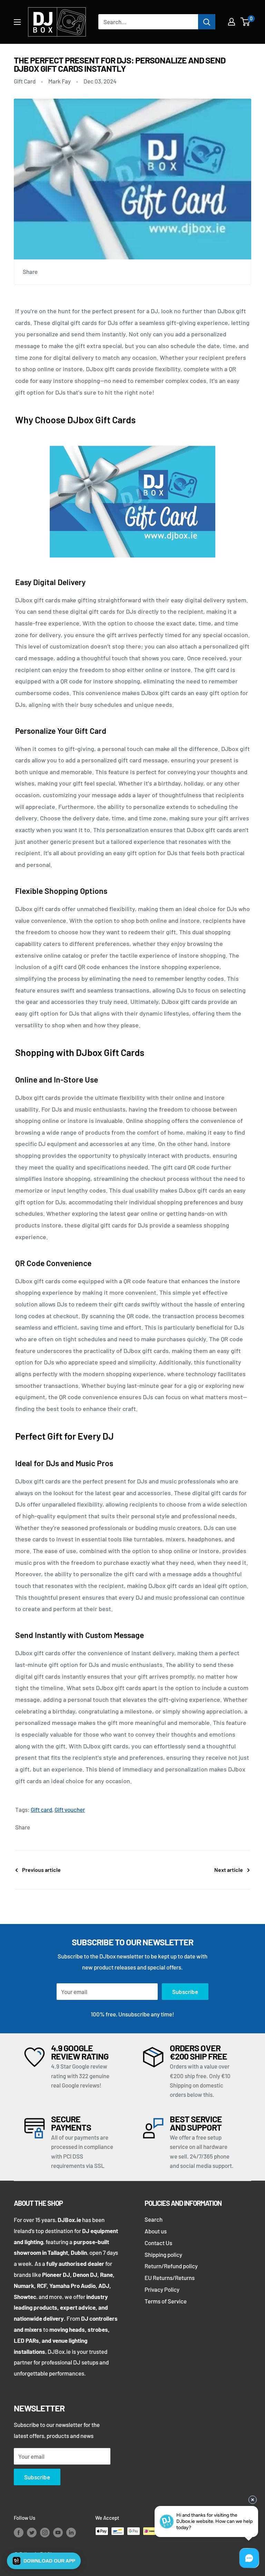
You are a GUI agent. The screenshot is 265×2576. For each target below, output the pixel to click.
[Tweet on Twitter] (76, 272)
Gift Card (25, 81)
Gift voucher (70, 1809)
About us (156, 2231)
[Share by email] (89, 272)
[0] (246, 22)
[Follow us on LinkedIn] (71, 2532)
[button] (44, 2561)
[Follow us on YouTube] (58, 2532)
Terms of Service (166, 2301)
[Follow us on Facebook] (19, 2532)
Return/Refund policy (171, 2266)
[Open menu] (17, 22)
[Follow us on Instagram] (45, 2532)
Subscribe (185, 1992)
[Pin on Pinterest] (62, 272)
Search (154, 2219)
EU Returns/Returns (170, 2278)
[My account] (232, 22)
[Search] (207, 22)
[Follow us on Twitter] (32, 2532)
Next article (229, 1870)
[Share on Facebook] (49, 272)
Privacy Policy (162, 2289)
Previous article (41, 1870)
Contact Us (158, 2243)
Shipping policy (163, 2254)
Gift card (41, 1809)
